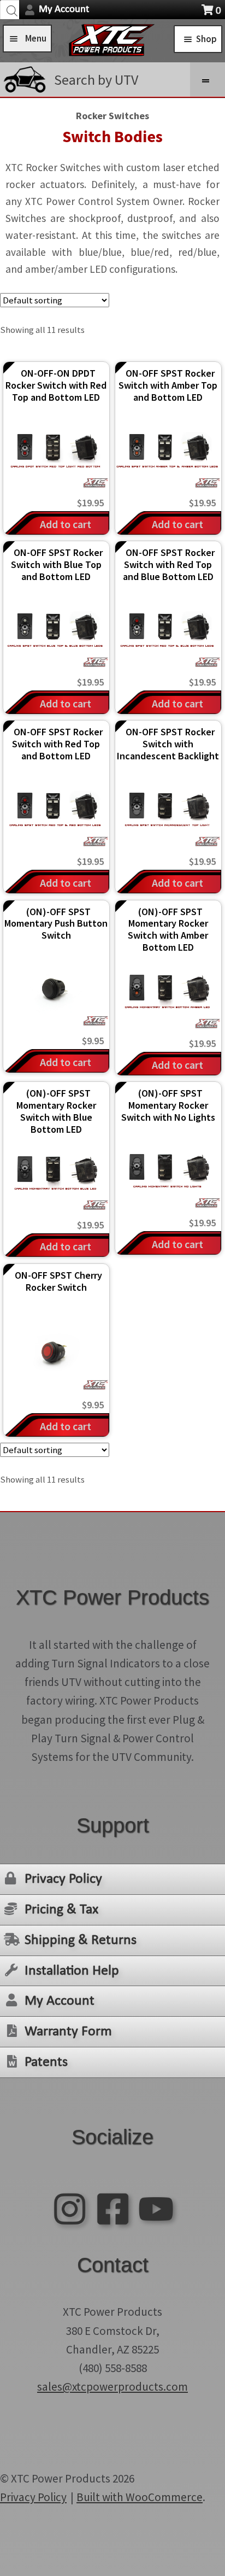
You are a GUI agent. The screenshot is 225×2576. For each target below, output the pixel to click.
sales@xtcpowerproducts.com (112, 2387)
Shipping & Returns (81, 1940)
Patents (46, 2062)
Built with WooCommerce (140, 2497)
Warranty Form (68, 2032)
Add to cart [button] (66, 524)
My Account (64, 10)
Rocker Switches (112, 116)
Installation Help (72, 1971)
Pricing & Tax (61, 1910)
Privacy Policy (63, 1879)
